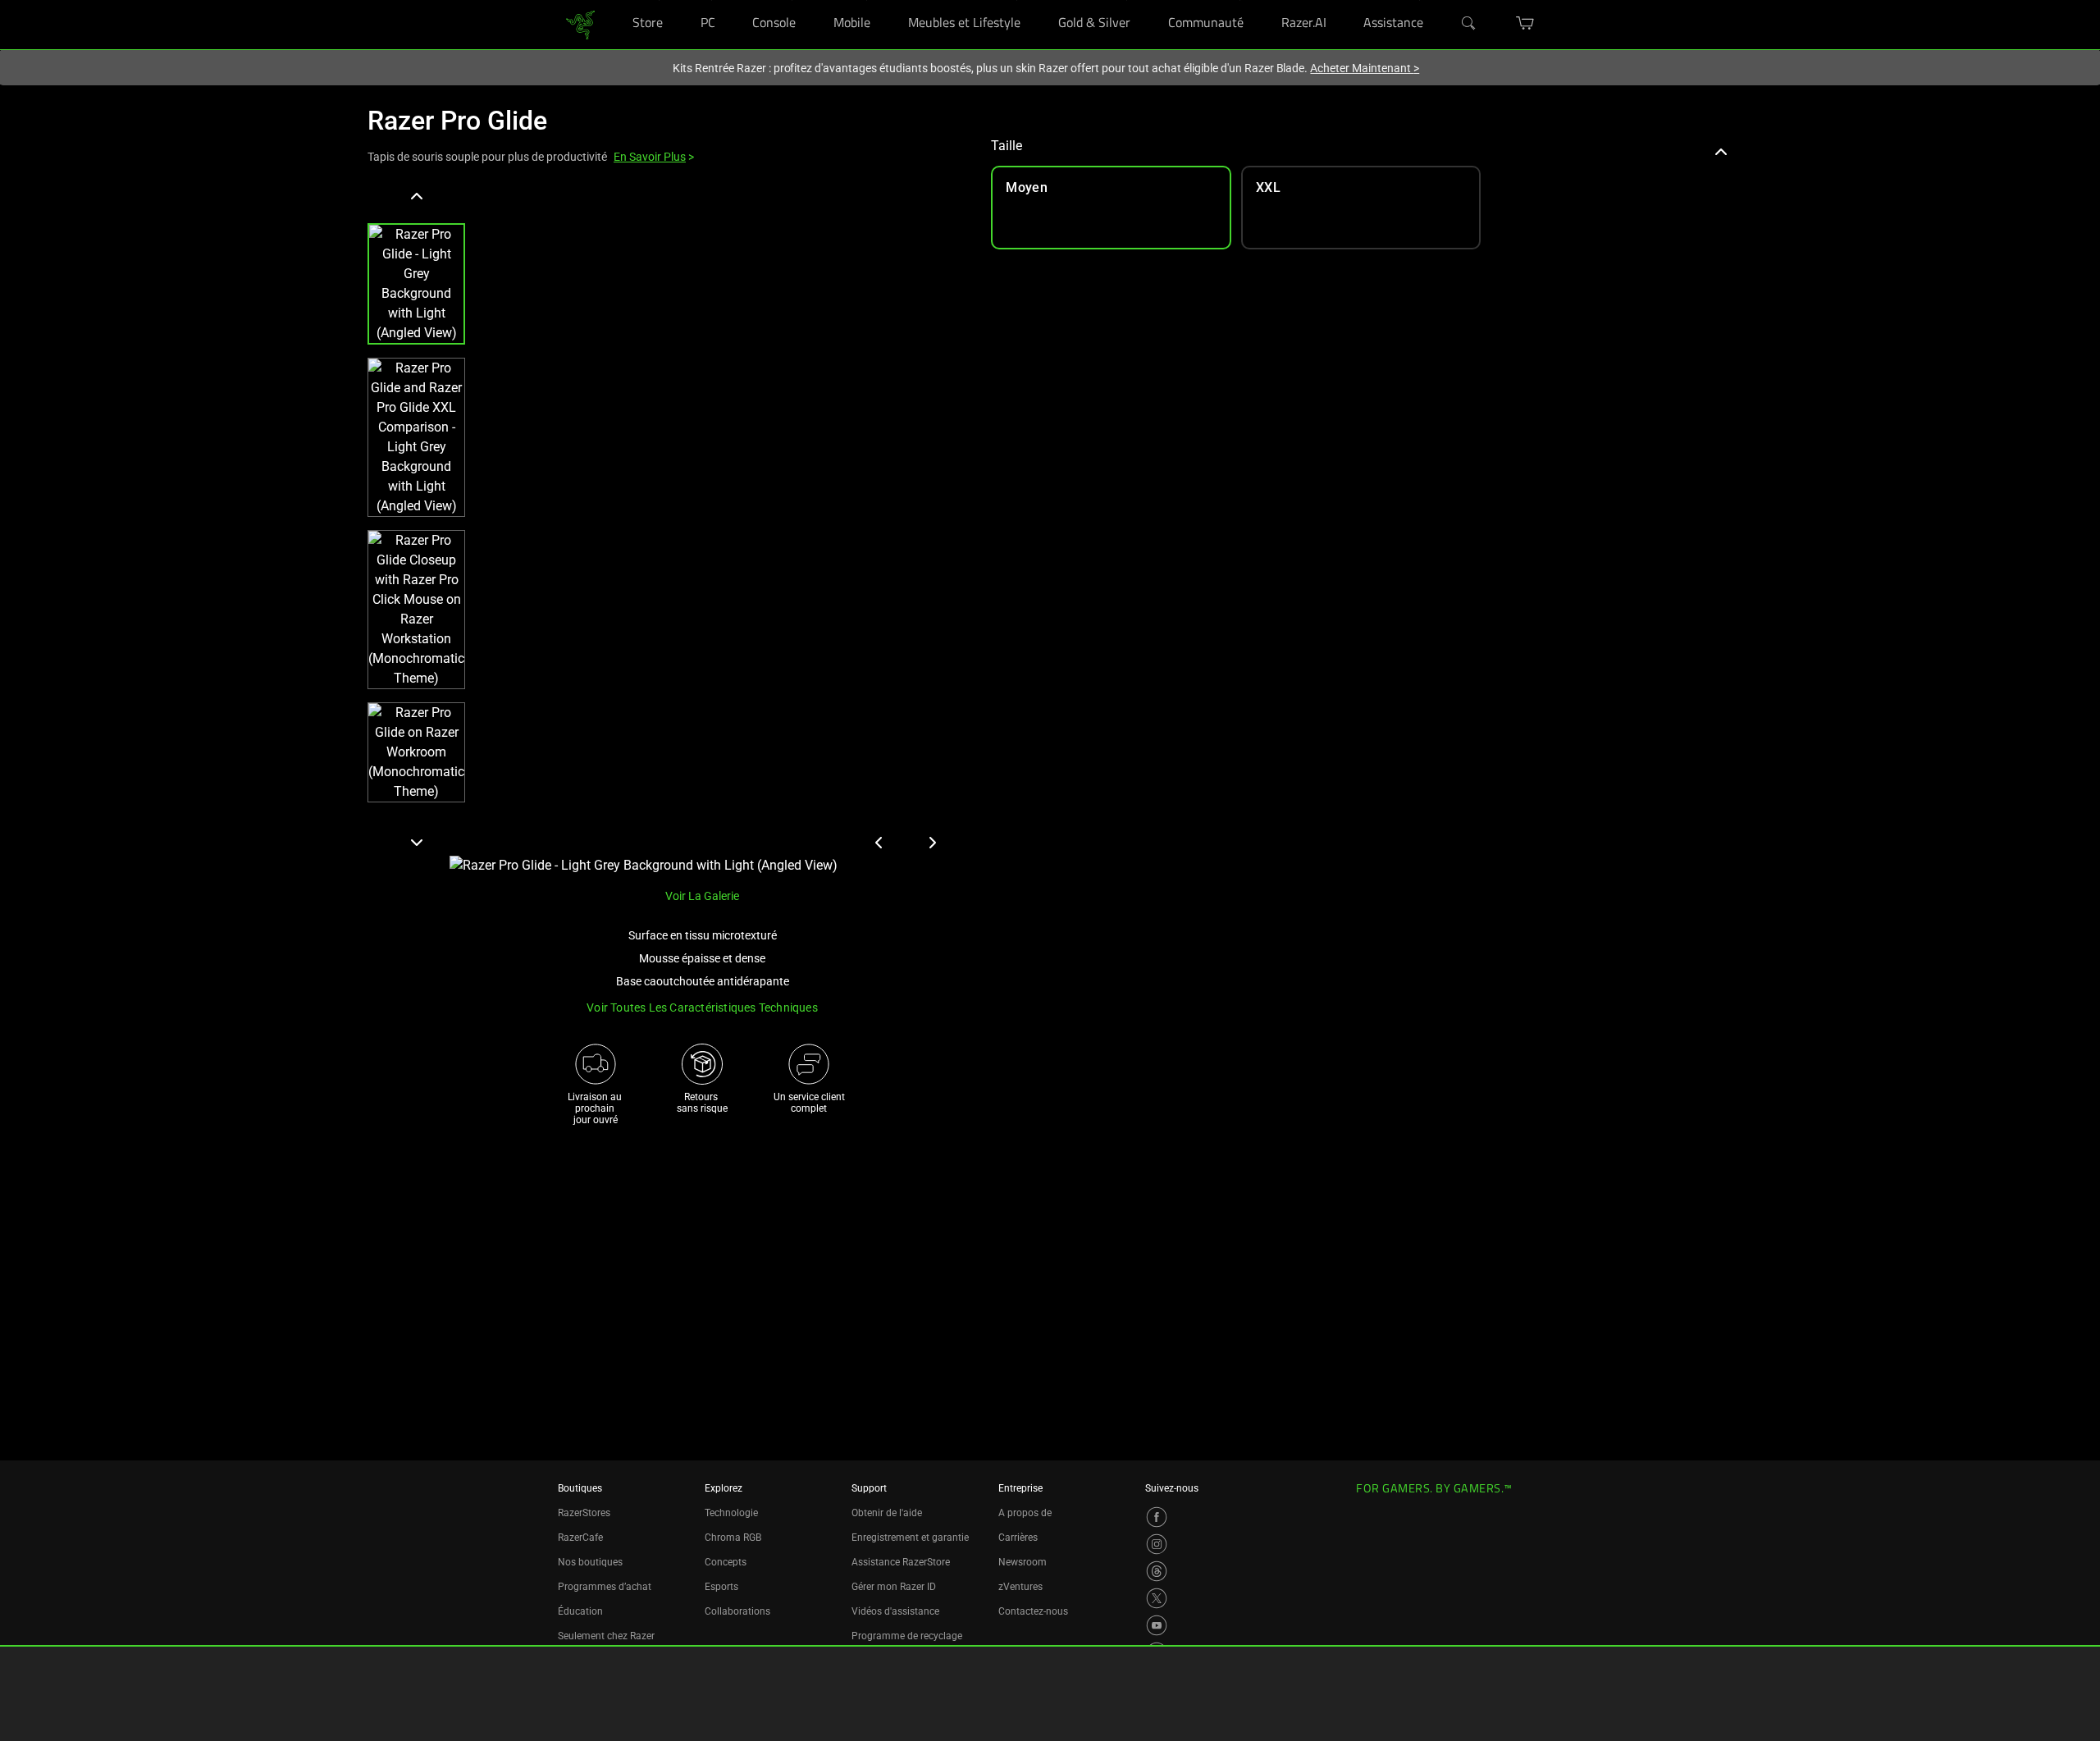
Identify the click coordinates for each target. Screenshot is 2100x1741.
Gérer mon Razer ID (894, 1587)
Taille (1007, 146)
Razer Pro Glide (457, 121)
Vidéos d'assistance (895, 1611)
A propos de (1025, 1513)
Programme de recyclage (907, 1636)
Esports (721, 1587)
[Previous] (416, 197)
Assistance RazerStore (901, 1562)
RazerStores (584, 1513)
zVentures (1020, 1587)
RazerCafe (580, 1538)
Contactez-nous (1033, 1611)
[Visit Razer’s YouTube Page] (1157, 1625)
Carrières (1018, 1538)
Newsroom (1023, 1562)
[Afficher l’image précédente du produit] (879, 843)
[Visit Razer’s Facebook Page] (1157, 1517)
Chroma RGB (733, 1538)
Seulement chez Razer (606, 1636)
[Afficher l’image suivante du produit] (932, 843)
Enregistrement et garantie (910, 1538)
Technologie (731, 1513)
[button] (416, 284)
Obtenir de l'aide (887, 1513)
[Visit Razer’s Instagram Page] (1157, 1544)
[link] (580, 23)
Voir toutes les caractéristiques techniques (702, 1008)
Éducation (580, 1611)
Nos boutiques (590, 1562)
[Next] (416, 842)
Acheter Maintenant (1365, 68)
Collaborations (737, 1611)
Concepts (726, 1562)
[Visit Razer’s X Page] (1157, 1598)
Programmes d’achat (605, 1587)
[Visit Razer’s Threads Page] (1157, 1571)
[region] (666, 530)
